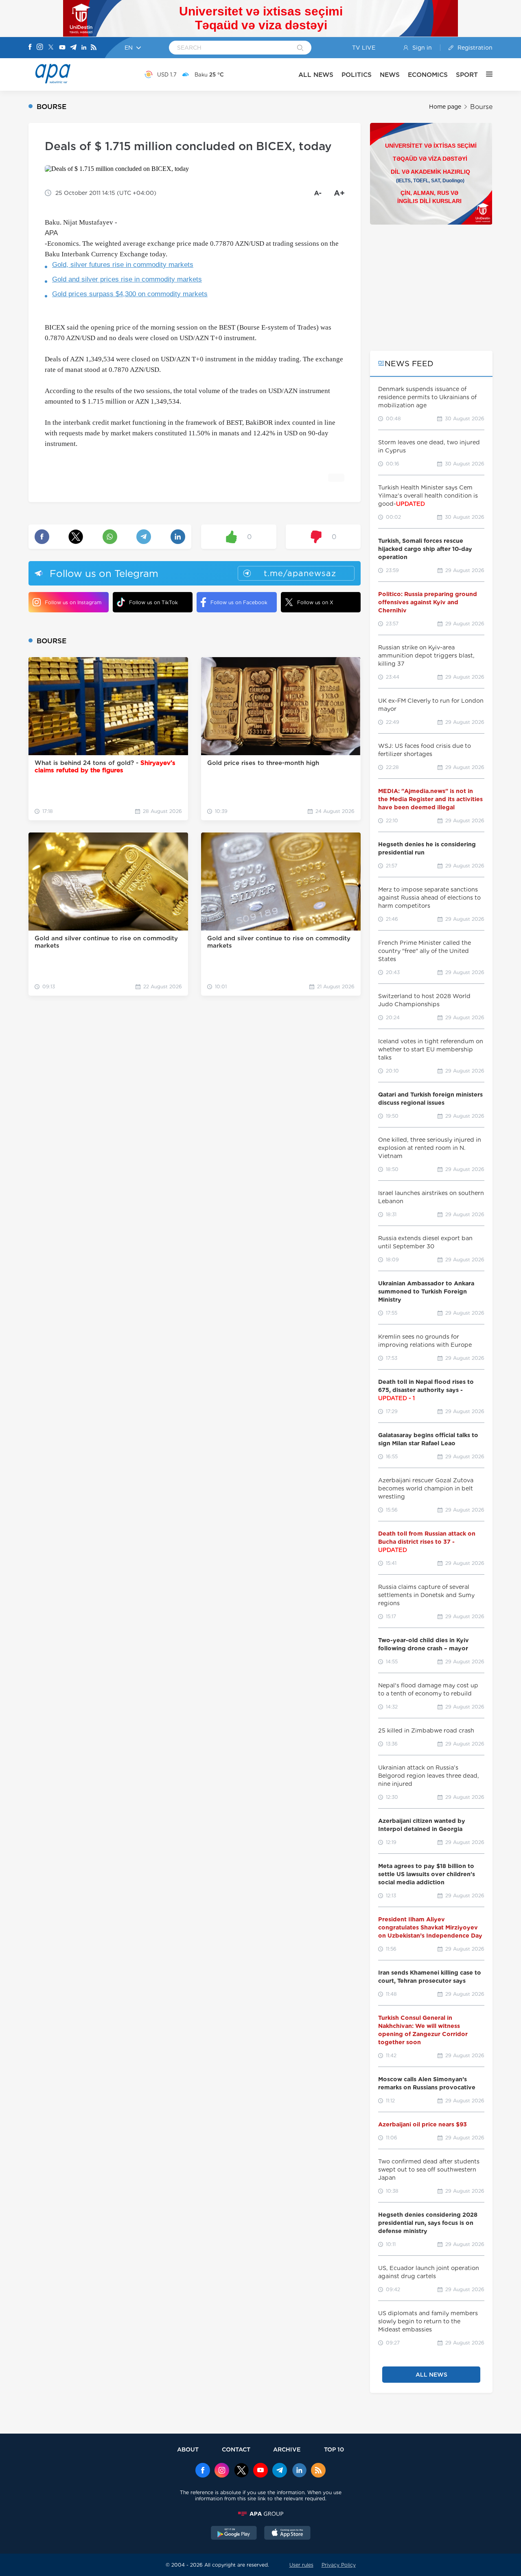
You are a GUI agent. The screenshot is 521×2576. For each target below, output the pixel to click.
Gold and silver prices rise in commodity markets (127, 279)
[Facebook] (30, 48)
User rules (301, 2565)
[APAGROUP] (260, 2514)
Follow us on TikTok (153, 602)
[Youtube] (62, 48)
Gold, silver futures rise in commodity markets (123, 265)
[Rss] (94, 48)
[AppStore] (287, 2534)
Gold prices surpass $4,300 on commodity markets (130, 294)
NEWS (390, 75)
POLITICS (357, 75)
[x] (241, 2471)
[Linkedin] (84, 48)
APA (51, 233)
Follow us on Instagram (73, 602)
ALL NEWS (316, 75)
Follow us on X (315, 602)
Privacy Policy (339, 2565)
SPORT (467, 75)
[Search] (300, 48)
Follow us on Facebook (239, 602)
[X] (51, 48)
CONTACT (236, 2449)
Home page (445, 107)
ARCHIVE (287, 2449)
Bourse (481, 107)
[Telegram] (73, 48)
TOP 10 (334, 2449)
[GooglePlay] (234, 2534)
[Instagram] (40, 48)
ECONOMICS (428, 75)
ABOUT (188, 2449)
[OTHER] (485, 74)
